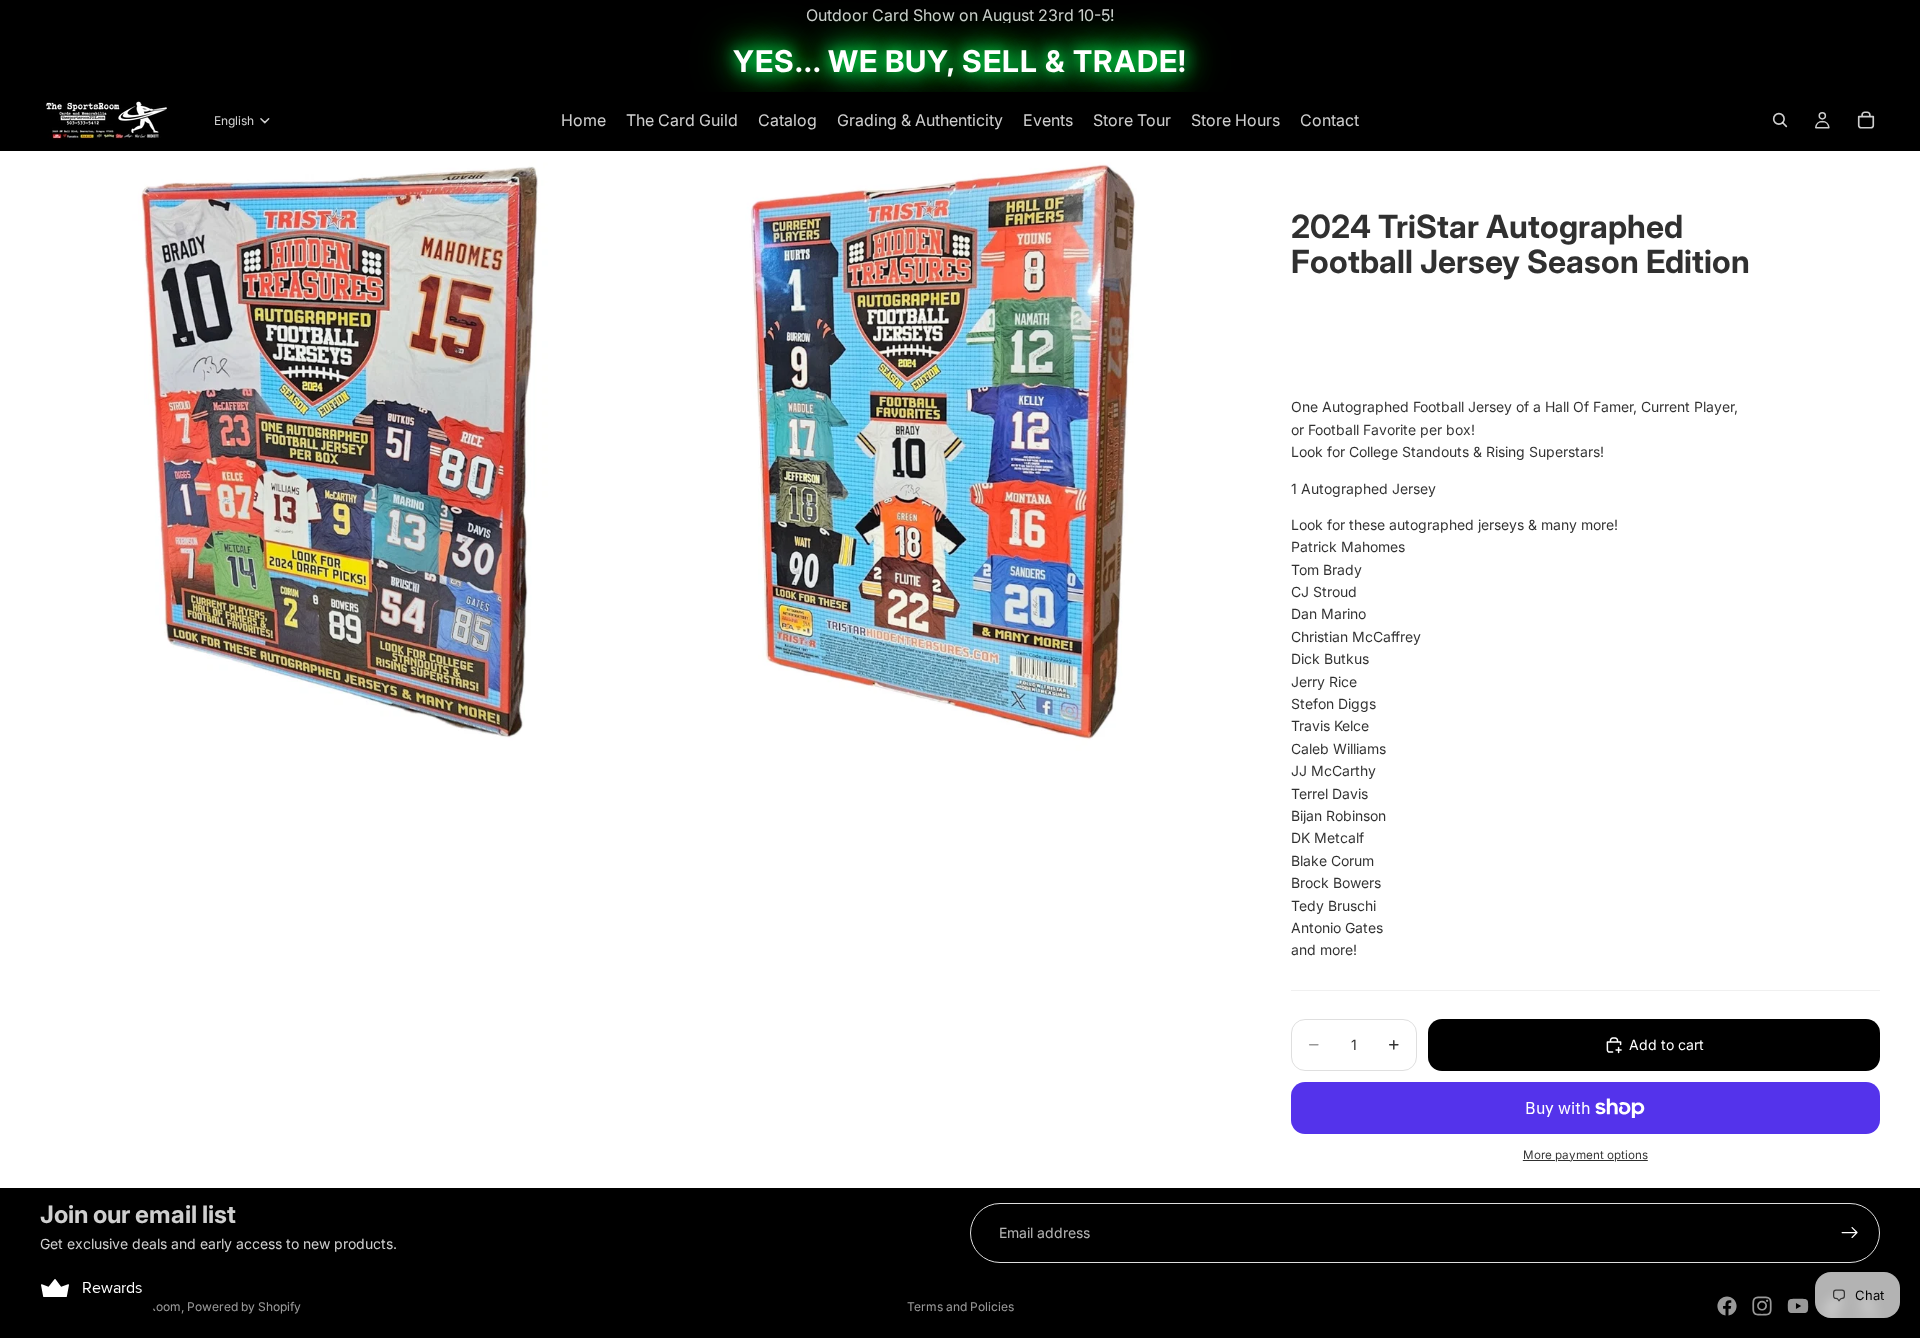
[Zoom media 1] (340, 451)
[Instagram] (1762, 1306)
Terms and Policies (960, 1306)
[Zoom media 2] (943, 451)
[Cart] (1866, 120)
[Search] (1780, 120)
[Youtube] (1798, 1306)
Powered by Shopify (244, 1306)
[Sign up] (1850, 1233)
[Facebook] (1727, 1306)
